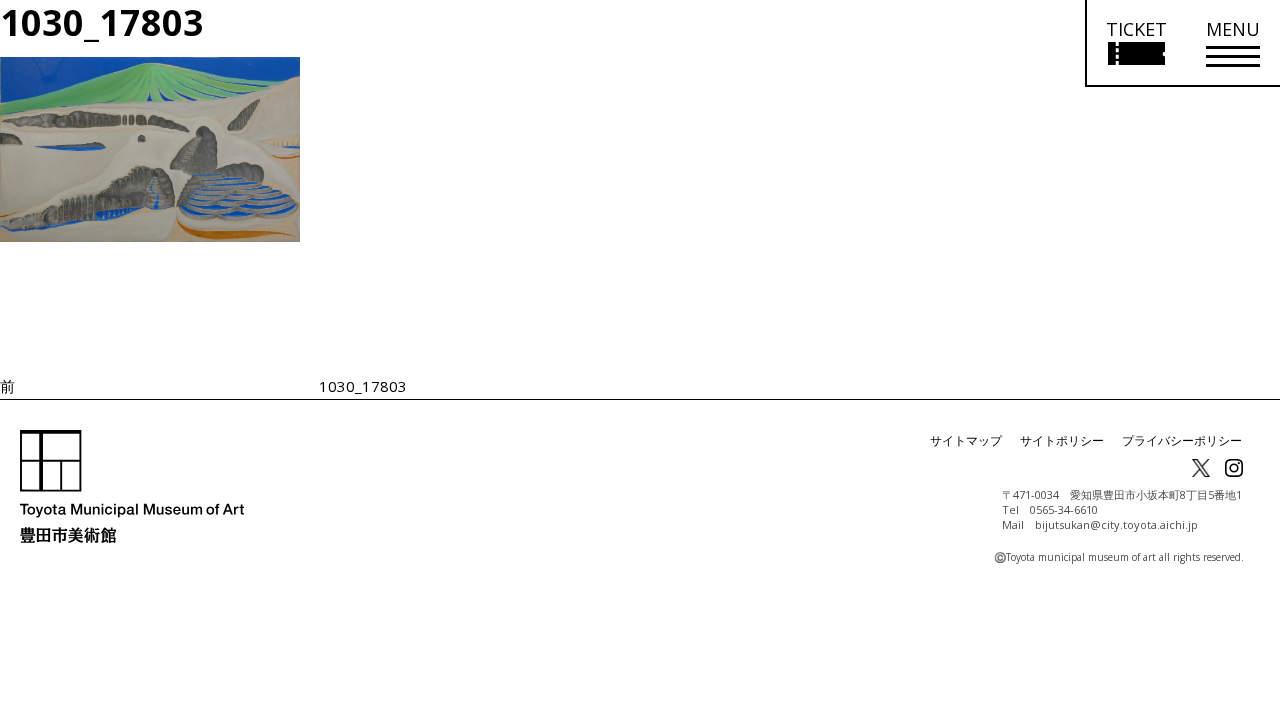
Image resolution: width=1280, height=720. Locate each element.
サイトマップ (966, 440)
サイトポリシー (1062, 440)
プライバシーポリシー (1182, 440)
